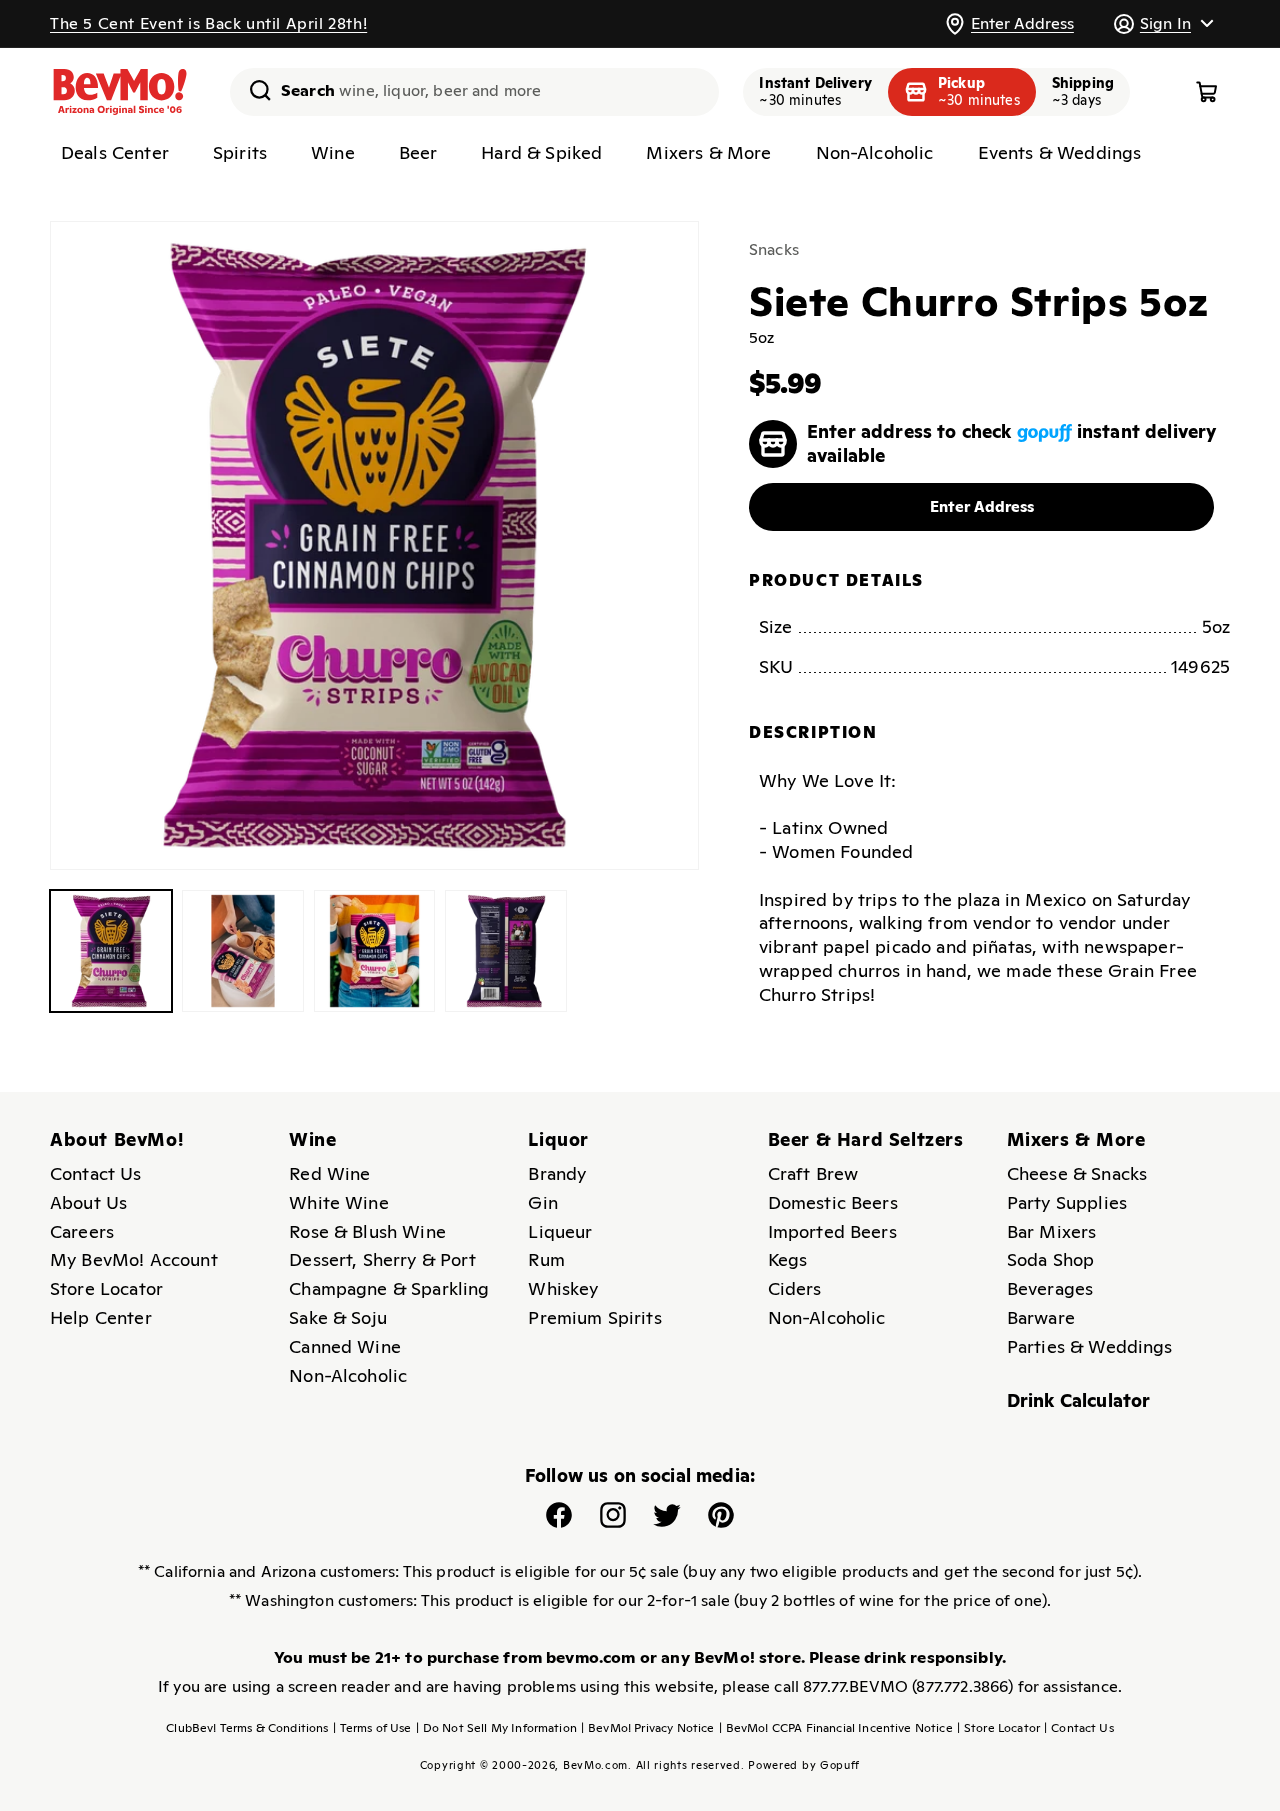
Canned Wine (345, 1346)
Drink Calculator (1079, 1400)
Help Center (101, 1317)
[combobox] (474, 92)
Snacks (774, 249)
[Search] (253, 90)
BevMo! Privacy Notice (648, 1728)
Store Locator (106, 1288)
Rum (546, 1259)
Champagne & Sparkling (389, 1288)
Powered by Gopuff (804, 1765)
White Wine (339, 1202)
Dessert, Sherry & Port (382, 1259)
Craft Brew (813, 1173)
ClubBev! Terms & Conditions (247, 1728)
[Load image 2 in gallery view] (243, 951)
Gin (542, 1202)
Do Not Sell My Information (496, 1728)
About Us (88, 1202)
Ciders (795, 1288)
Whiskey (563, 1288)
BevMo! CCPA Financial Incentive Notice (836, 1728)
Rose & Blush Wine (367, 1231)
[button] (1163, 23)
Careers (82, 1231)
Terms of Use (372, 1728)
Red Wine (329, 1173)
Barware (1041, 1317)
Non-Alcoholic (348, 1375)
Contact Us (96, 1173)
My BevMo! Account (134, 1259)
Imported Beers (832, 1231)
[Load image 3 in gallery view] (375, 951)
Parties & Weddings (1090, 1346)
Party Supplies (1067, 1202)
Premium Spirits (594, 1317)
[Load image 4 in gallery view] (506, 951)
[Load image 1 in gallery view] (111, 951)
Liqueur (560, 1231)
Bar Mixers (1052, 1231)
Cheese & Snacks (1077, 1173)
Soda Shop (1050, 1259)
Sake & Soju (338, 1317)
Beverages (1050, 1288)
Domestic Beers (833, 1202)
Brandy (557, 1173)
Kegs (788, 1259)
